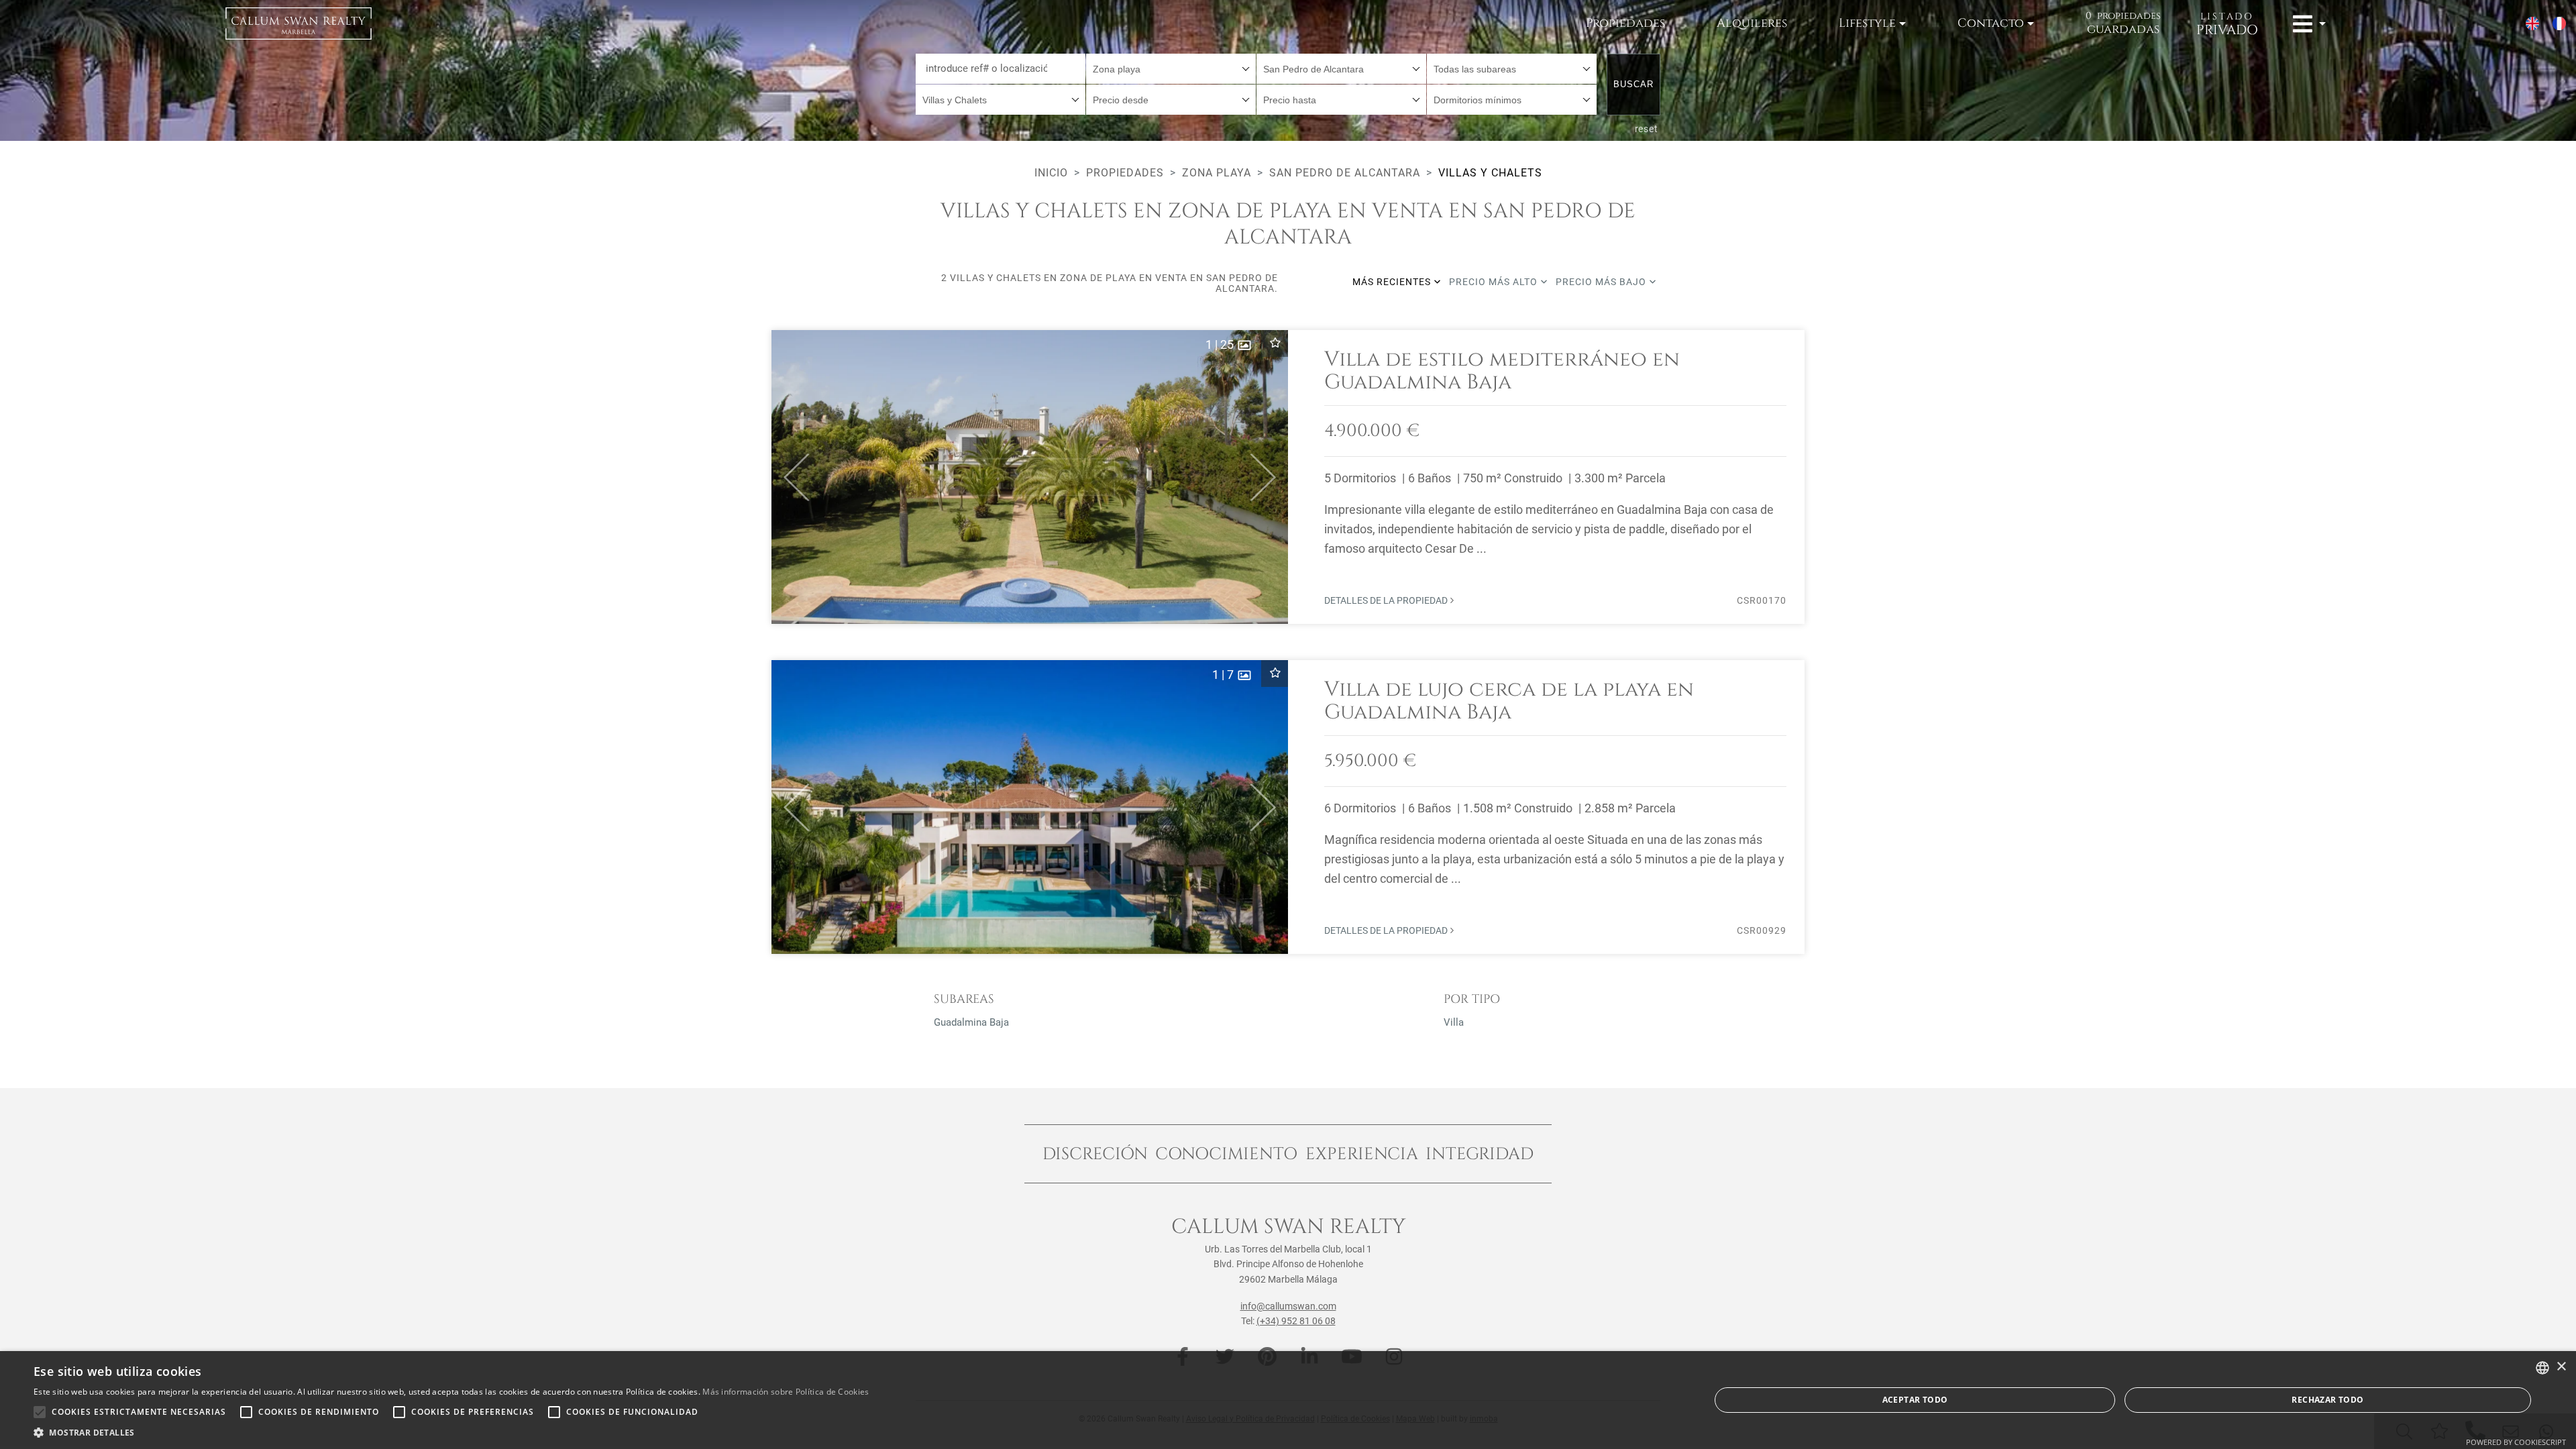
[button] (791, 477)
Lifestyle (1867, 23)
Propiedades (1625, 23)
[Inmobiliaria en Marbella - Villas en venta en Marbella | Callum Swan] (299, 23)
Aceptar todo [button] (1915, 1400)
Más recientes (1393, 282)
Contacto (1991, 23)
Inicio (1051, 173)
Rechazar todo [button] (2327, 1400)
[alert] (1288, 1400)
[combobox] (1171, 69)
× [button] (2561, 1367)
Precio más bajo (1602, 282)
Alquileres (1752, 23)
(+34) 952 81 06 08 (1296, 1321)
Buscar (1633, 84)
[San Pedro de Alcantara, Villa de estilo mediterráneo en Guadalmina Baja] (1288, 477)
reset (1647, 129)
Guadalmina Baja (971, 1022)
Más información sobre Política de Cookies (786, 1392)
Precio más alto (1495, 282)
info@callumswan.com (1288, 1306)
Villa (1454, 1022)
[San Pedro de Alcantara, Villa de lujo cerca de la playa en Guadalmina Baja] (1288, 807)
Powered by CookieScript (2516, 1442)
